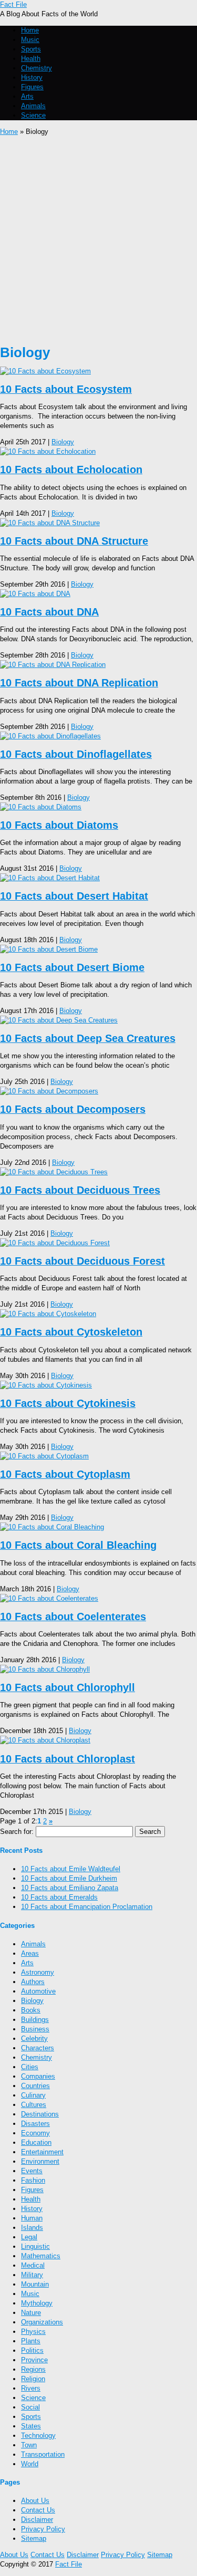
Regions (33, 2369)
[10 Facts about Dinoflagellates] (50, 736)
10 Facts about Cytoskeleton (71, 1332)
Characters (38, 2048)
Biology (63, 442)
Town (29, 2445)
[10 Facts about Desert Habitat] (50, 878)
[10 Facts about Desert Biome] (49, 949)
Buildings (35, 2020)
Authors (33, 1982)
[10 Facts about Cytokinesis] (46, 1385)
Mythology (37, 2303)
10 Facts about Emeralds (59, 1897)
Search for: (17, 1832)
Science (33, 115)
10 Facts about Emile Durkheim (69, 1878)
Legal (29, 2237)
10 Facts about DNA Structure (74, 541)
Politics (32, 2350)
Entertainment (42, 2152)
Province (34, 2360)
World (30, 2464)
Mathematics (41, 2256)
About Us (35, 2501)
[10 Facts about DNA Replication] (53, 665)
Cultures (34, 2105)
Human (32, 2218)
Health (31, 59)
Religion (33, 2379)
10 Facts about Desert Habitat (74, 896)
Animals (33, 106)
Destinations (40, 2114)
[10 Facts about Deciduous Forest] (55, 1243)
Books (31, 2010)
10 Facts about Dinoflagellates (76, 754)
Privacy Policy (43, 2529)
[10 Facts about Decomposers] (49, 1091)
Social (30, 2407)
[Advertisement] (98, 240)
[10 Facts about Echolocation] (48, 451)
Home (30, 30)
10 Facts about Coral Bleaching (78, 1545)
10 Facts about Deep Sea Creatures (88, 1038)
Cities (30, 2067)
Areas (30, 1953)
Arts (27, 96)
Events (32, 2171)
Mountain (35, 2284)
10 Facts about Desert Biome (72, 967)
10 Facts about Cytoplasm (65, 1474)
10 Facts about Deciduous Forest (82, 1261)
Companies (38, 2076)
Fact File (13, 4)
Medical (33, 2265)
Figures (32, 87)
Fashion (33, 2180)
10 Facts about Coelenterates (73, 1616)
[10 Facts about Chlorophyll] (45, 1669)
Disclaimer (37, 2520)
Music (30, 40)
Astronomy (38, 1972)
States (31, 2426)
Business (35, 2029)
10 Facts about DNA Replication (79, 683)
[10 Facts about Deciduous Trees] (54, 1172)
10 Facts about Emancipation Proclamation (87, 1907)
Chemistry (37, 68)
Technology (38, 2436)
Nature (31, 2313)
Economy (35, 2133)
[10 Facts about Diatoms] (41, 807)
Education (36, 2142)
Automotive (38, 1991)
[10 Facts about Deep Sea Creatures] (59, 1020)
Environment (40, 2161)
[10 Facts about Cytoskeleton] (48, 1314)
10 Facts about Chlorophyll (68, 1687)
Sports (31, 49)
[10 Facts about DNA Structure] (50, 523)
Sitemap (34, 2538)
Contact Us (38, 2510)
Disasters (35, 2124)
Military (32, 2275)
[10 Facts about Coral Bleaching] (52, 1527)
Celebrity (34, 2038)
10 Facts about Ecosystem (66, 389)
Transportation (43, 2454)
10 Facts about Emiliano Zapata (70, 1888)
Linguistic (35, 2246)
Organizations (42, 2322)
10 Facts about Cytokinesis (68, 1403)
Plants (31, 2341)
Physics (33, 2332)
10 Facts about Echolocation (71, 470)
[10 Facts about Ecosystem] (45, 371)
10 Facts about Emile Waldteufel (71, 1869)
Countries (35, 2086)
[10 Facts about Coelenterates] (49, 1598)
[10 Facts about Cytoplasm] (44, 1456)
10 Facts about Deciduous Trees (80, 1190)
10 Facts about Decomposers (73, 1109)
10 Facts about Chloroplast (68, 1759)
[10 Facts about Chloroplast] (45, 1740)
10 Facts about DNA (49, 612)
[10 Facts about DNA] (35, 594)
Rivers (31, 2388)
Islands (32, 2228)
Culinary (33, 2095)
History (32, 77)
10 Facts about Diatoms (59, 825)
